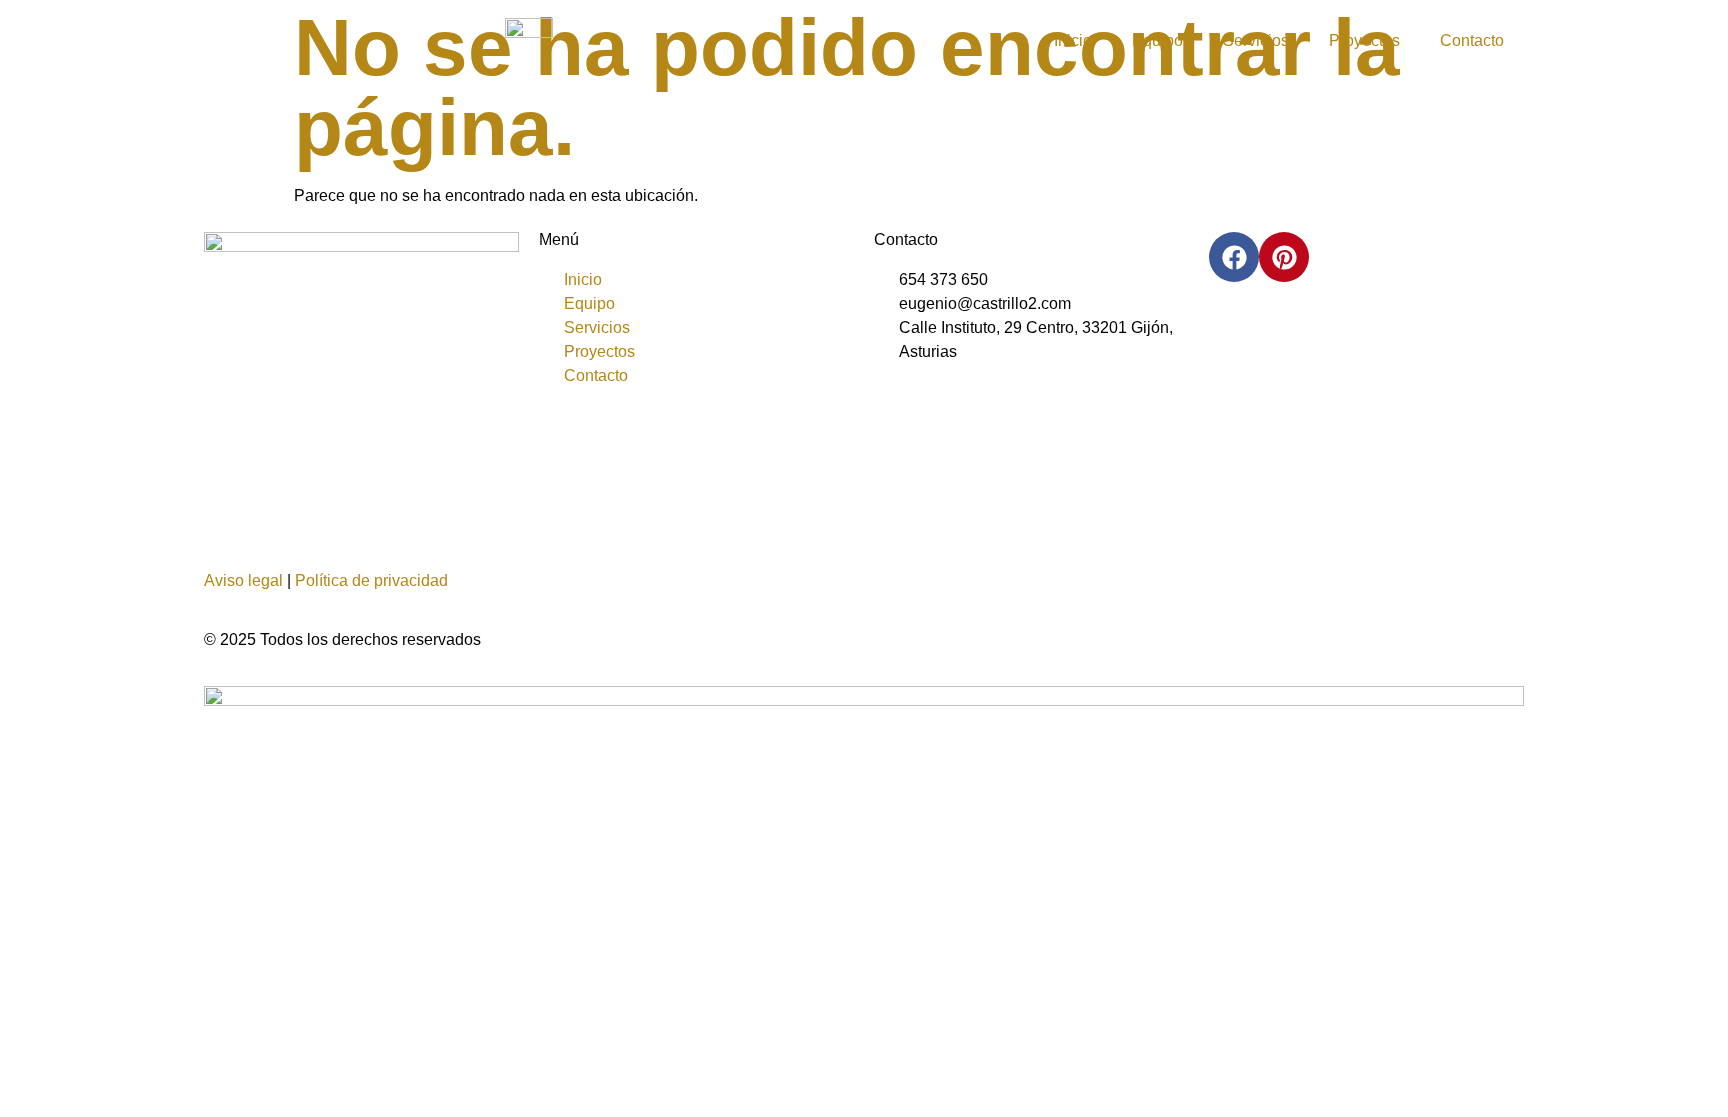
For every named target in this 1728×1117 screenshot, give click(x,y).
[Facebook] (1234, 257)
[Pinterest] (1284, 257)
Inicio (1073, 40)
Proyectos (1364, 40)
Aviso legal (243, 580)
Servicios (1256, 40)
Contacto (1472, 40)
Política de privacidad (371, 580)
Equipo (1157, 40)
